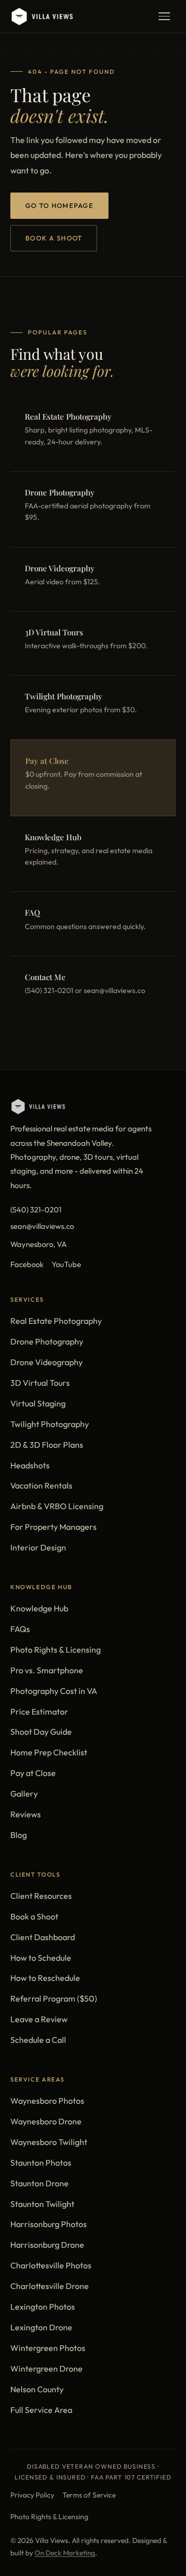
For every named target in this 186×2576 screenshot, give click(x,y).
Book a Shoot (54, 238)
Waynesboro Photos (47, 2101)
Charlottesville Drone (50, 2286)
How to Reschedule (45, 1978)
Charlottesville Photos (51, 2265)
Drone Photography (47, 1341)
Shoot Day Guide (41, 1732)
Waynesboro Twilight (49, 2142)
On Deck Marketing (65, 2553)
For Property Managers (53, 1527)
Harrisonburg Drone (47, 2245)
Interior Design (38, 1547)
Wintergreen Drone (47, 2369)
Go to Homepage (59, 205)
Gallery (24, 1794)
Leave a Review (39, 2019)
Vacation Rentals (41, 1485)
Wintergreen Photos (48, 2348)
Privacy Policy (32, 2495)
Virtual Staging (38, 1403)
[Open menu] (164, 17)
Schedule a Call (38, 2040)
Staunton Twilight (42, 2204)
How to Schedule (41, 1958)
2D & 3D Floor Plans (47, 1445)
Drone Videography (47, 1362)
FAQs (20, 1629)
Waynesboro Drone (46, 2121)
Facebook (27, 1264)
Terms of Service (89, 2495)
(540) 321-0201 (36, 1210)
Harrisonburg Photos (49, 2224)
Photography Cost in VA (54, 1691)
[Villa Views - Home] (42, 17)
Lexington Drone (41, 2327)
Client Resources (41, 1896)
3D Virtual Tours (40, 1383)
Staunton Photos (41, 2163)
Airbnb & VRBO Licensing (57, 1506)
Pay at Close (33, 1773)
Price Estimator (39, 1711)
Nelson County (37, 2389)
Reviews (26, 1814)
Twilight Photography (50, 1424)
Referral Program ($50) (54, 1998)
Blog (19, 1835)
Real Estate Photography (56, 1321)
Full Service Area (41, 2410)
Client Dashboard (43, 1937)
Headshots (30, 1465)
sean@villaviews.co (42, 1226)
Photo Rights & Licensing (56, 1650)
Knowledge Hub (39, 1608)
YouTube (66, 1264)
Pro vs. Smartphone (47, 1670)
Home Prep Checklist (49, 1752)
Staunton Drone (40, 2183)
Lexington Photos (43, 2307)
